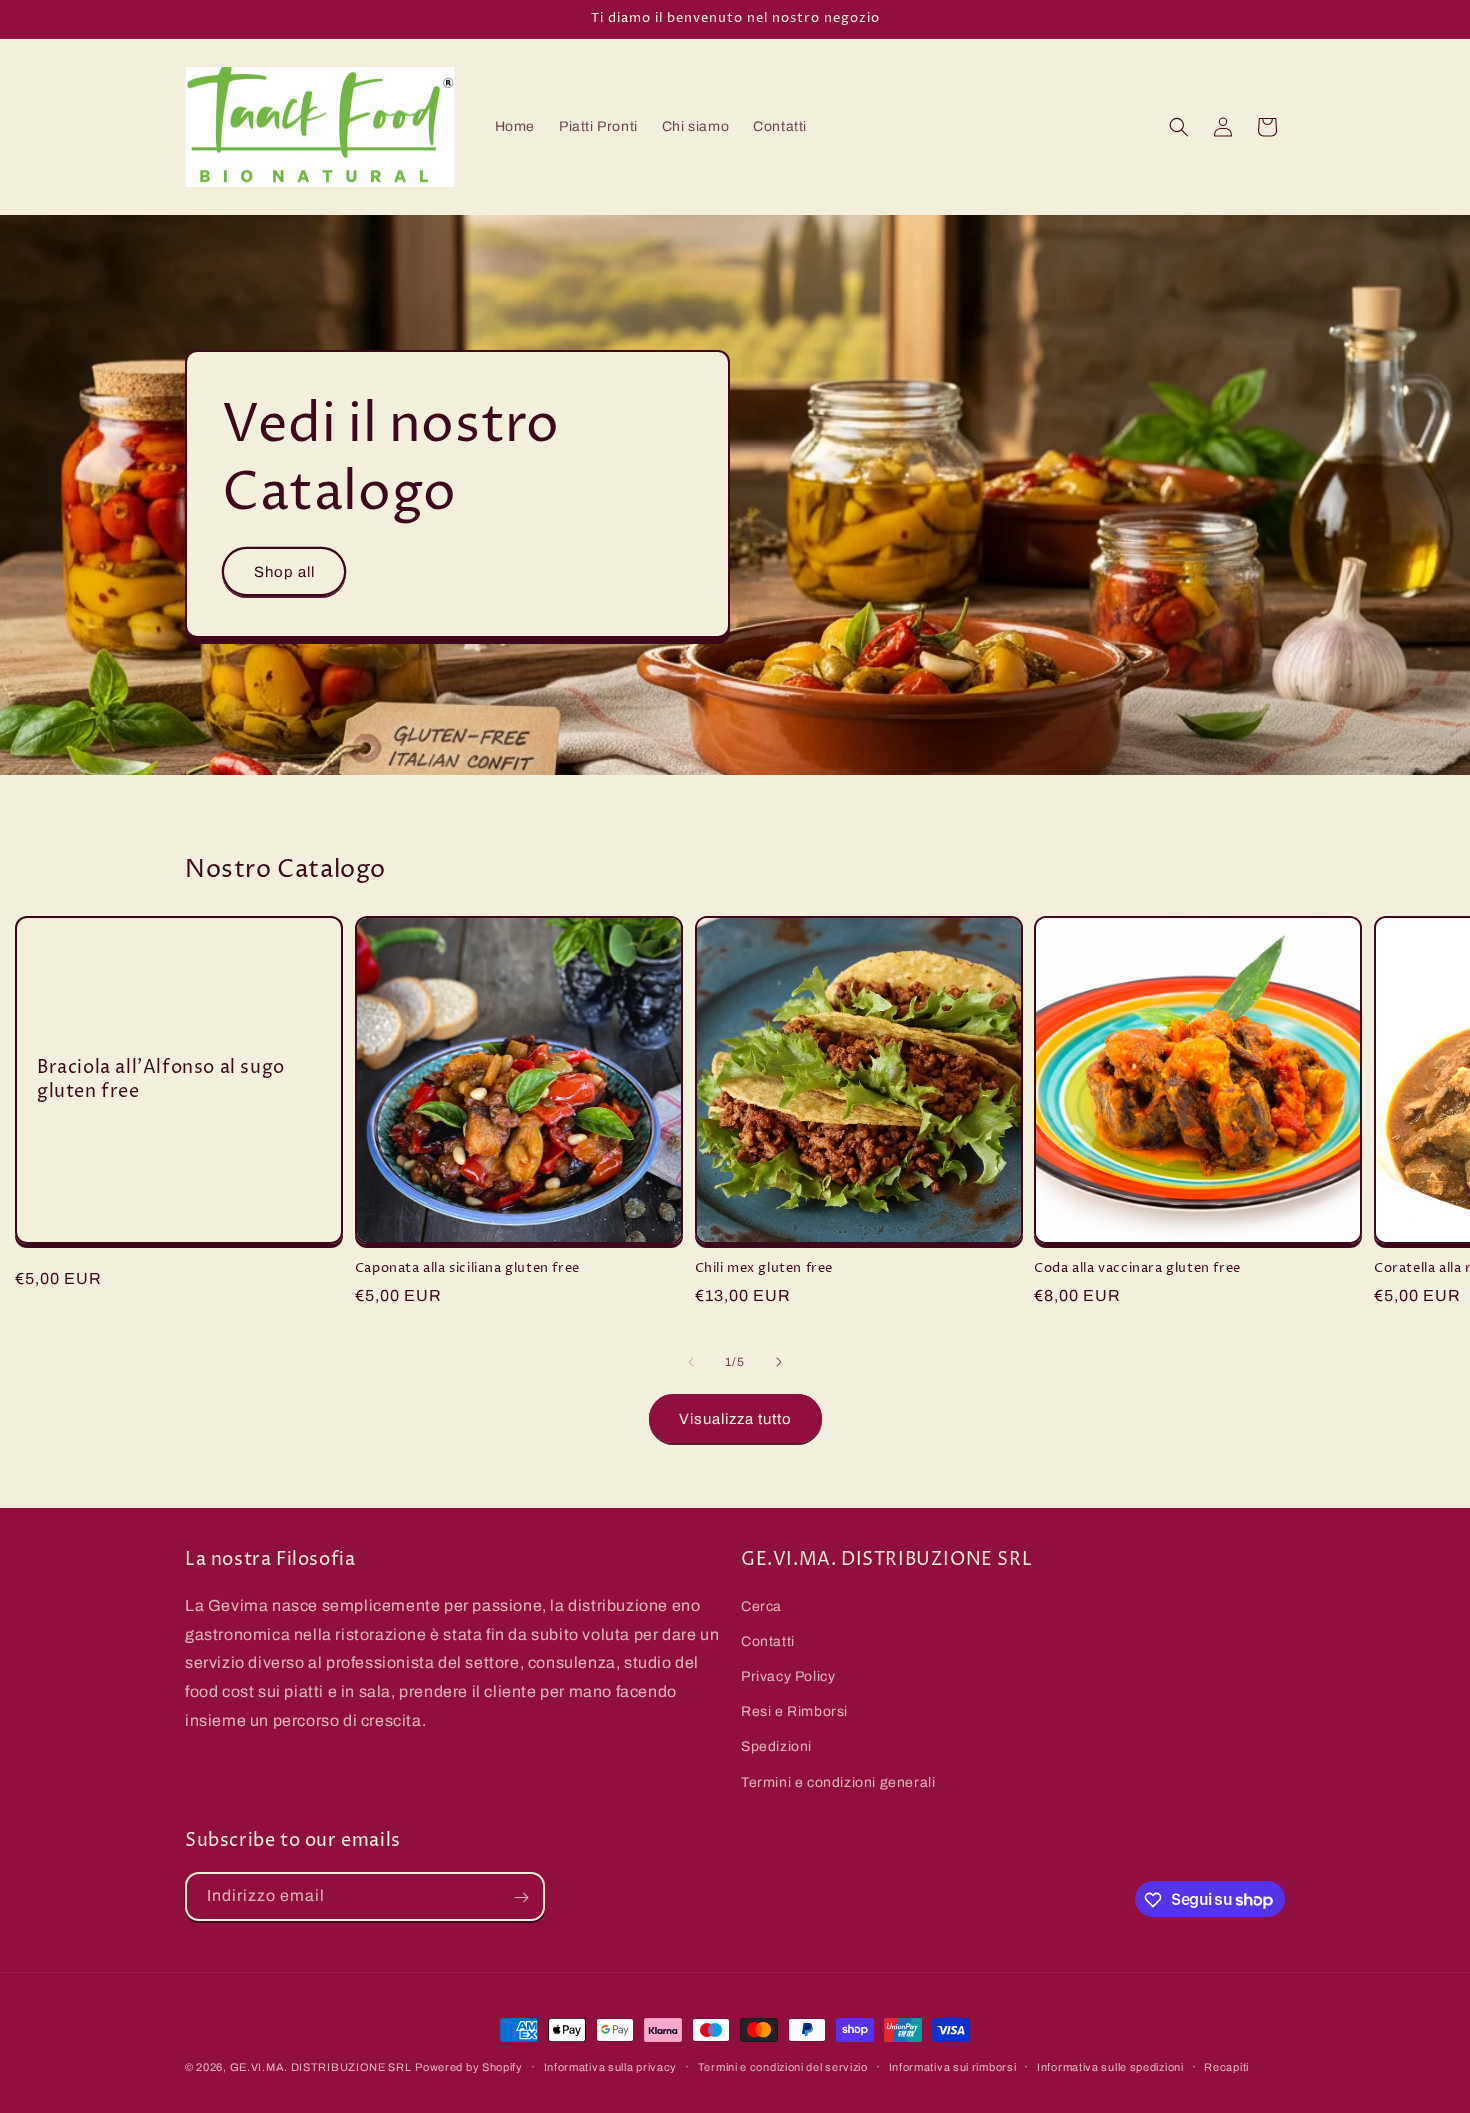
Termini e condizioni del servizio (783, 2066)
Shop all (284, 572)
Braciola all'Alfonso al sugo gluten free (161, 1079)
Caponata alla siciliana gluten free (467, 1268)
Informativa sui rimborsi (953, 2066)
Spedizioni (776, 1746)
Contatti (768, 1640)
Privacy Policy (788, 1675)
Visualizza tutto (735, 1419)
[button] (1179, 127)
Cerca (761, 1605)
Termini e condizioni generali (838, 1781)
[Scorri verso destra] (779, 1362)
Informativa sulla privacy (611, 2066)
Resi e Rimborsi (794, 1711)
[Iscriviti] (521, 1897)
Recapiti (1226, 2066)
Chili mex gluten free (764, 1268)
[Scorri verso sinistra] (691, 1362)
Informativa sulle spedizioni (1110, 2066)
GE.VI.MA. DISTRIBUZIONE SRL (321, 2067)
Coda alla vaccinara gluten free (1137, 1268)
